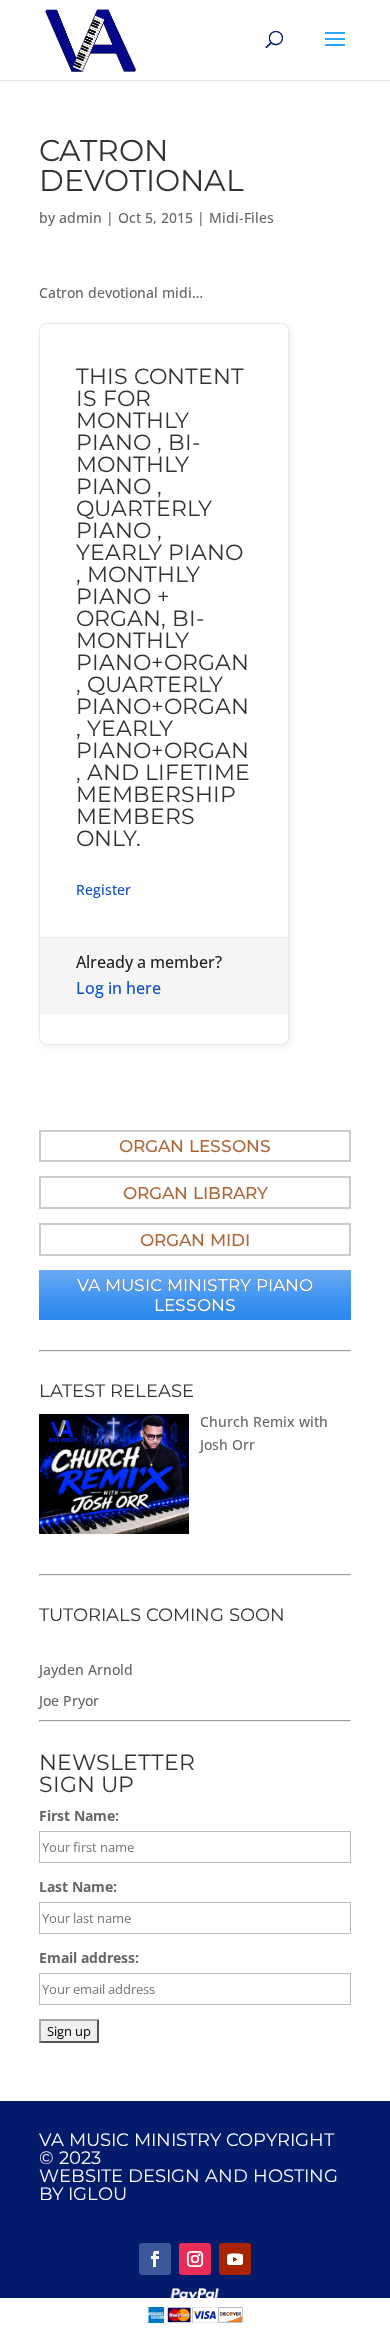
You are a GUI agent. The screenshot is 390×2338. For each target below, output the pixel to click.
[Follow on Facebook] (155, 2259)
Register (103, 889)
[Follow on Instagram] (195, 2259)
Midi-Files (241, 217)
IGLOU (97, 2194)
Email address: (89, 1957)
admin (80, 217)
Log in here (118, 988)
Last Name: (78, 1886)
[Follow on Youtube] (235, 2259)
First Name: (79, 1815)
